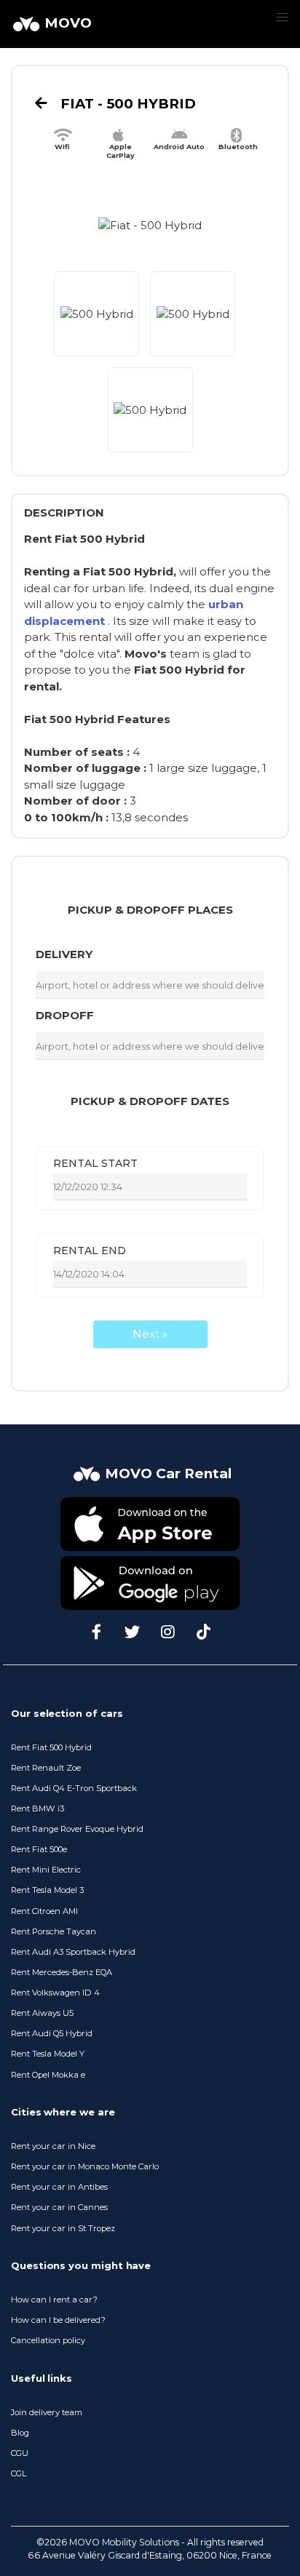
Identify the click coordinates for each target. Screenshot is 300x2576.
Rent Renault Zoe (46, 1768)
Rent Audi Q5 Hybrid (52, 2033)
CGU (20, 2453)
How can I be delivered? (58, 2320)
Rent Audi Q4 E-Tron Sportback (74, 1788)
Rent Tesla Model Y (48, 2054)
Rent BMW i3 (37, 1809)
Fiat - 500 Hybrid (126, 104)
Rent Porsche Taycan (54, 1931)
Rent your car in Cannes (59, 2207)
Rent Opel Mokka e (48, 2075)
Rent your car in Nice (53, 2146)
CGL (19, 2473)
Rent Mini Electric (46, 1870)
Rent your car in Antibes (59, 2187)
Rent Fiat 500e (39, 1849)
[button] (282, 18)
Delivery (64, 954)
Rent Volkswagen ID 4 (55, 1993)
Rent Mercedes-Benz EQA (62, 1972)
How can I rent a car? (54, 2300)
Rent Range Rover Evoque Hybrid (77, 1829)
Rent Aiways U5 (42, 2013)
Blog (20, 2433)
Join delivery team (47, 2412)
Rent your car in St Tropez (63, 2228)
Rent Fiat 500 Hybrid (51, 1747)
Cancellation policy (48, 2340)
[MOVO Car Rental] (150, 1488)
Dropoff (65, 1015)
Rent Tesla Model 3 (47, 1890)
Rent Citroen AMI (44, 1911)
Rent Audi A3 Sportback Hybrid (73, 1952)
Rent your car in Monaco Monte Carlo (85, 2166)
